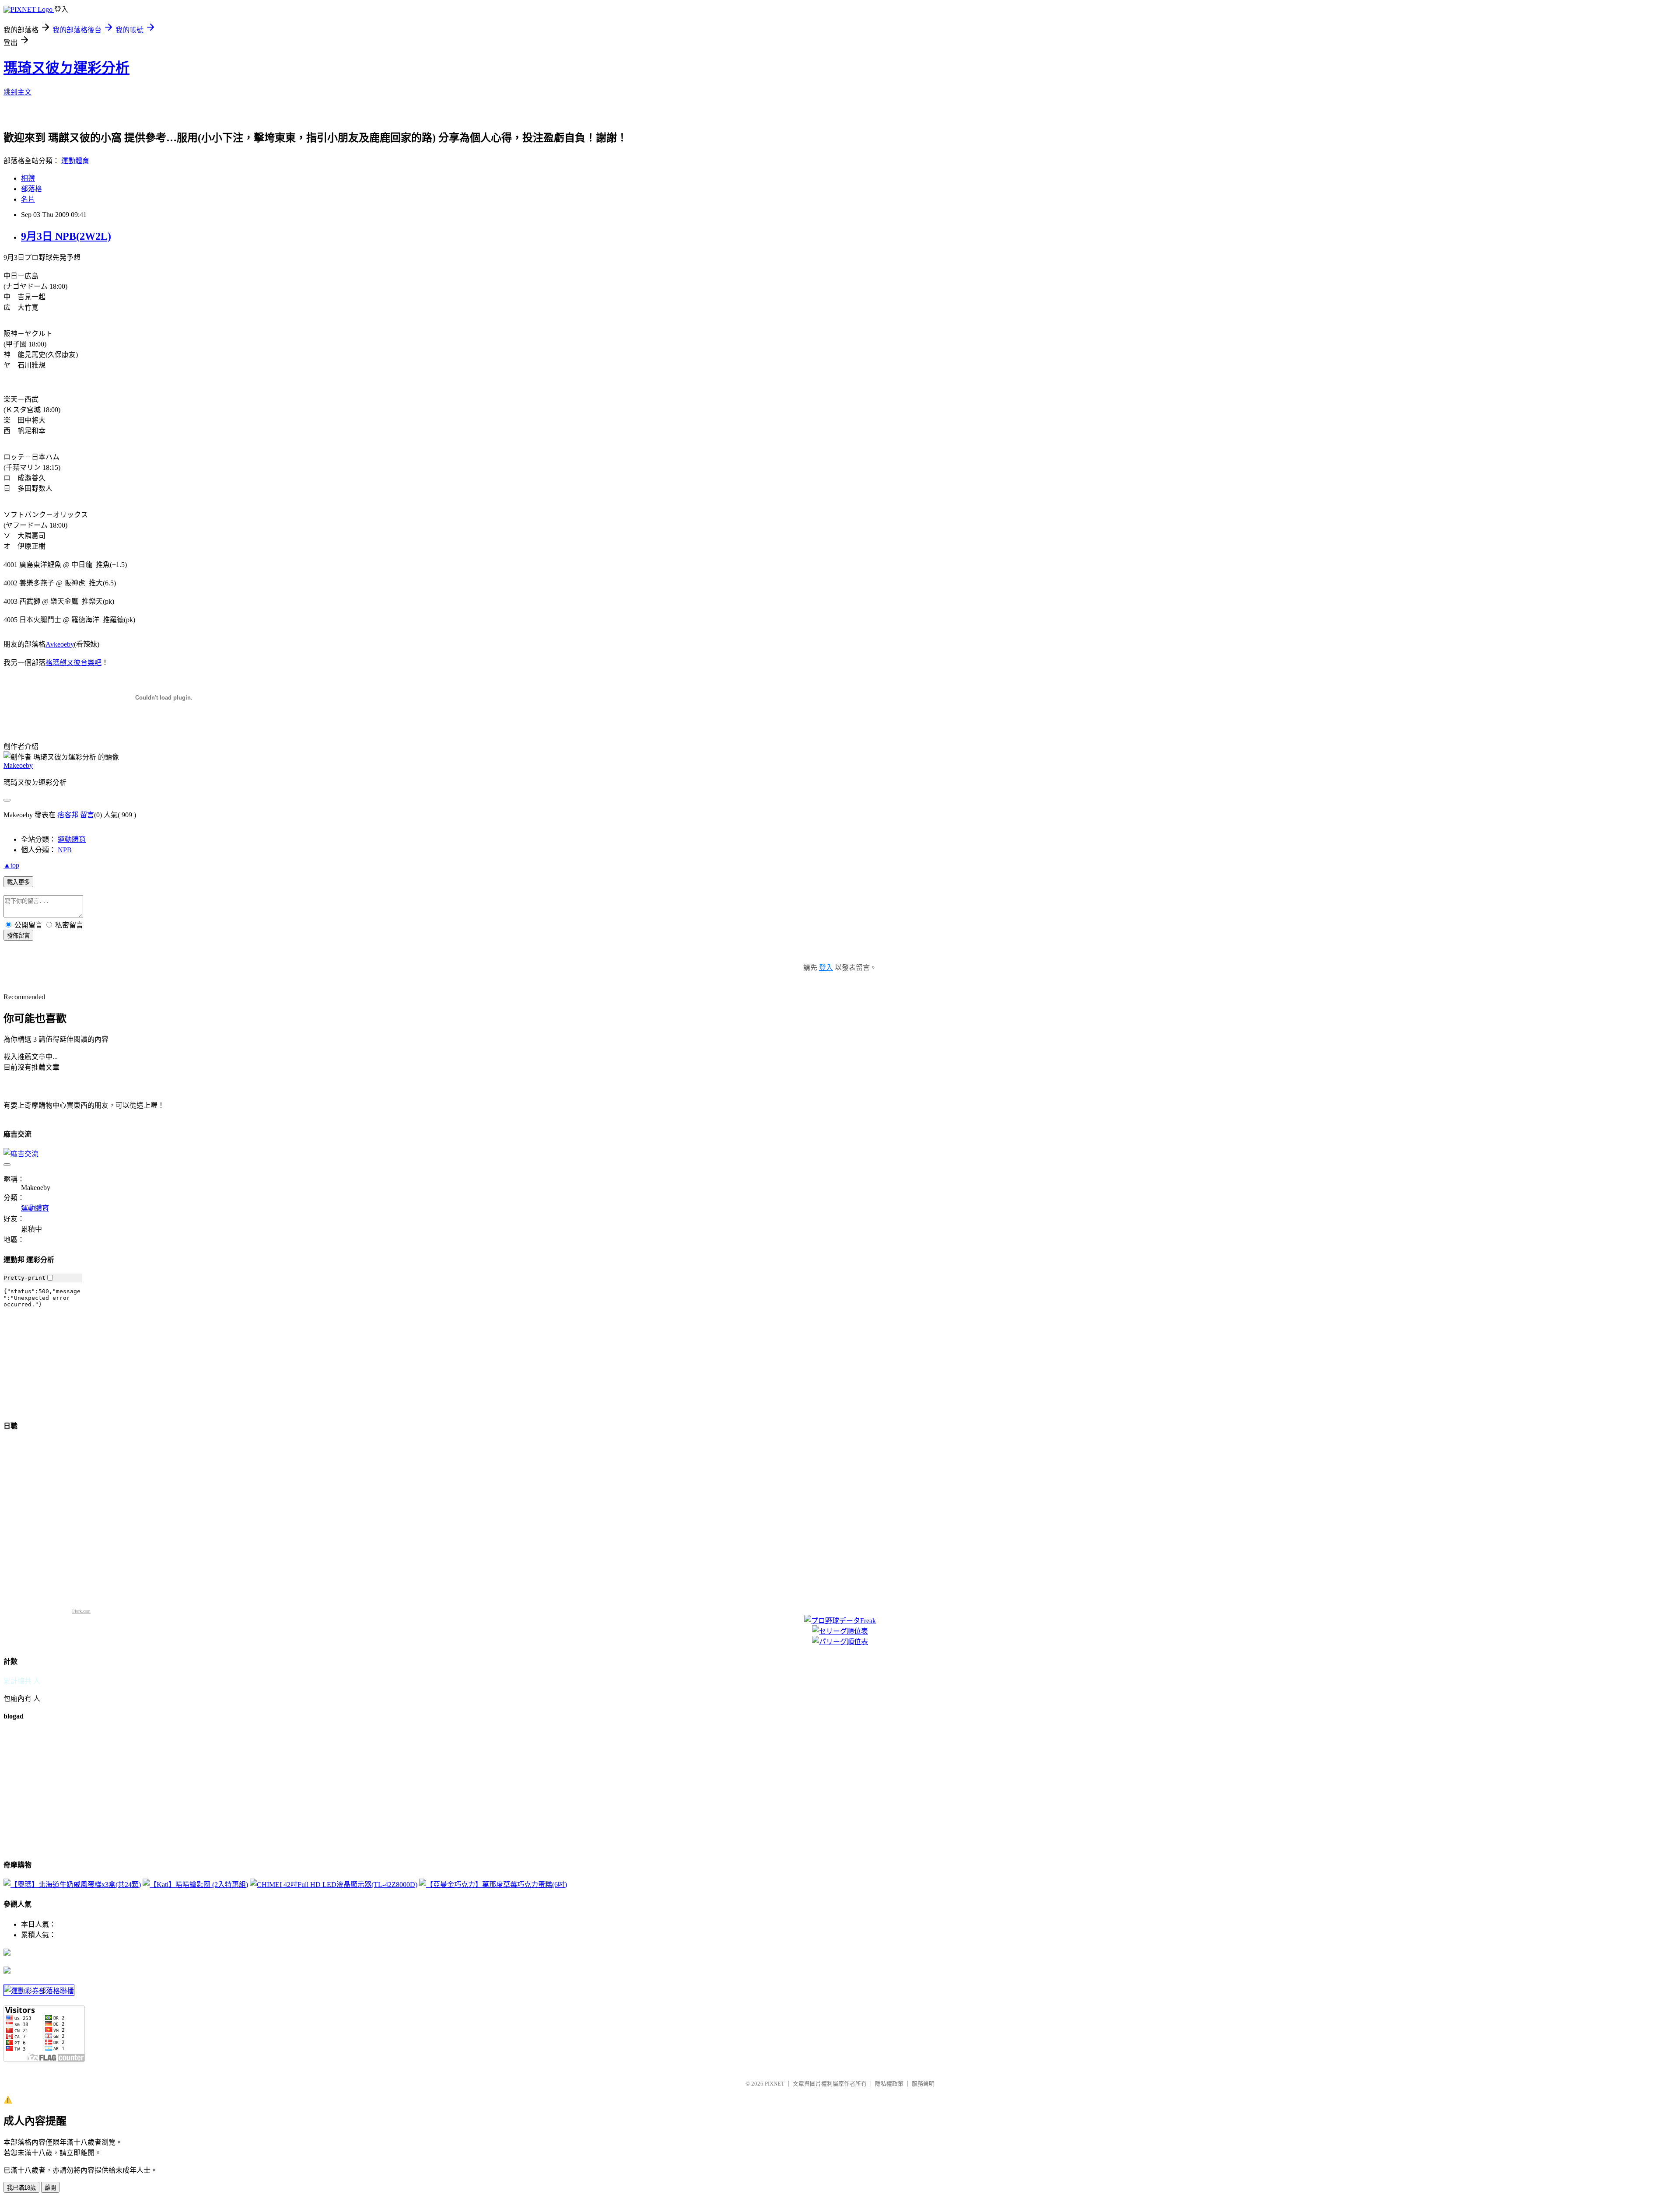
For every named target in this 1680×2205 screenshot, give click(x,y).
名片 (28, 199)
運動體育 (75, 161)
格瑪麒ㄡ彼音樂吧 (73, 663)
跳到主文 (17, 92)
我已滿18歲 (21, 2188)
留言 (87, 815)
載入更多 (18, 882)
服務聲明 (923, 2084)
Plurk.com (81, 1611)
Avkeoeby (60, 644)
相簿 (28, 178)
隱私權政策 (889, 2084)
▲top (11, 865)
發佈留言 (18, 936)
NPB (65, 850)
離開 (50, 2188)
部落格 (31, 189)
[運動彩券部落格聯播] (39, 1991)
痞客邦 (68, 815)
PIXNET (775, 2084)
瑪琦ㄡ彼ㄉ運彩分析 (66, 68)
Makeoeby (18, 765)
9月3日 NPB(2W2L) (66, 236)
